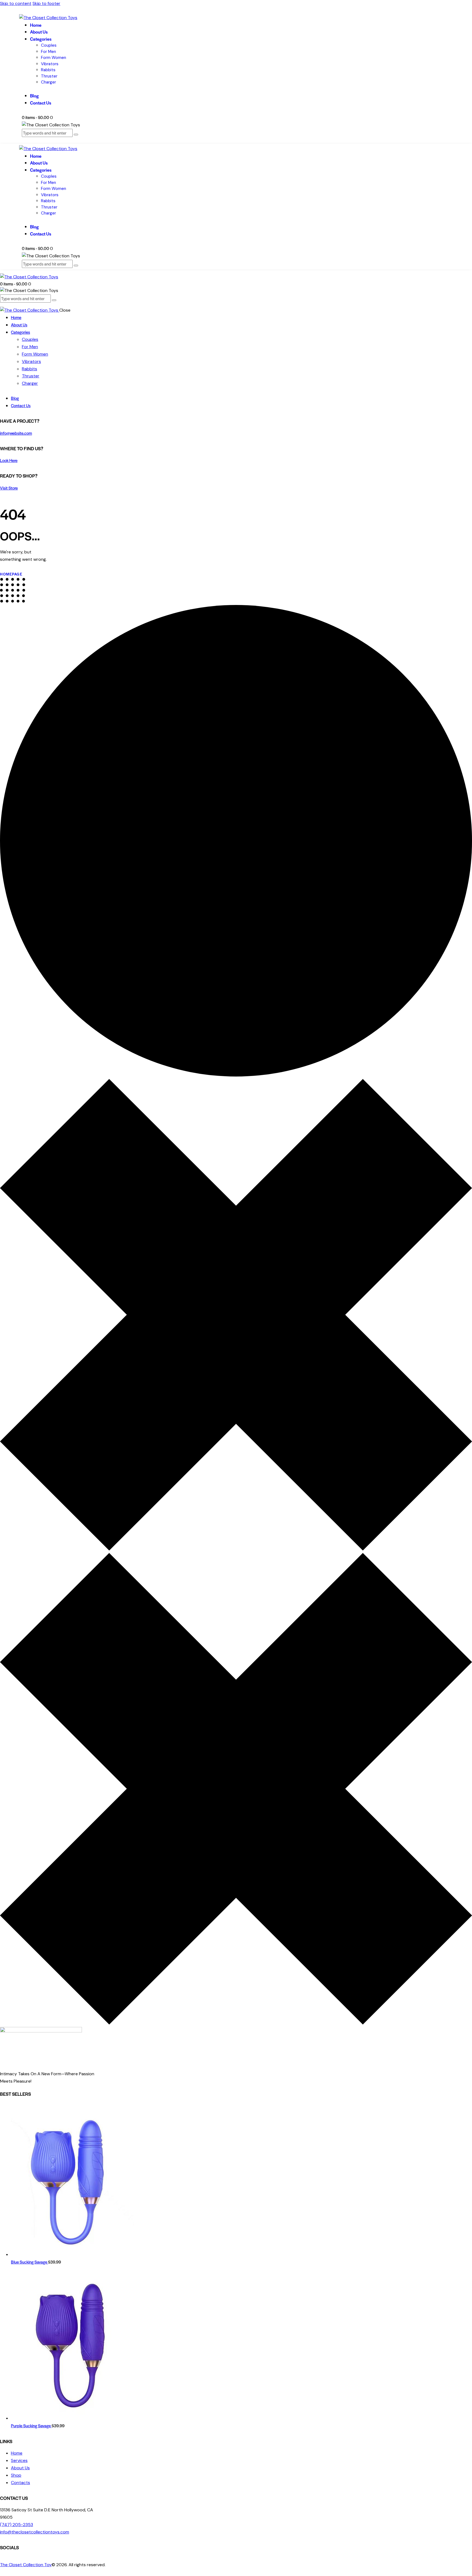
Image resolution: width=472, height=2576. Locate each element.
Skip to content (16, 3)
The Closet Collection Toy (26, 2565)
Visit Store (9, 488)
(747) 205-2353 (17, 2525)
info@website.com (16, 433)
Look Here (9, 460)
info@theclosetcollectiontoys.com (35, 2532)
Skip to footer (46, 3)
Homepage (11, 574)
